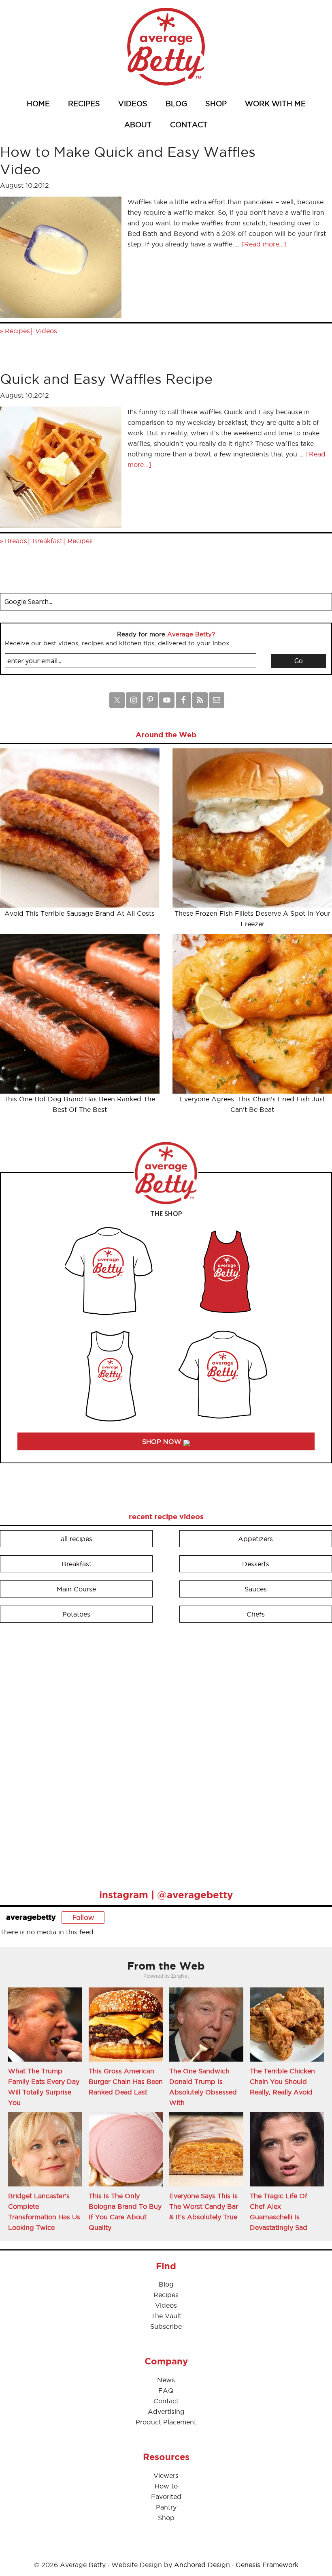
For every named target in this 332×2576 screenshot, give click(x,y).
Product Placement (166, 2422)
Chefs (256, 1614)
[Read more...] (264, 244)
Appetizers (255, 1539)
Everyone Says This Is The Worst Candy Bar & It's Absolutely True (204, 2206)
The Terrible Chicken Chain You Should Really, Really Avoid (282, 2081)
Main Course (76, 1589)
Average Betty (166, 47)
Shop (166, 2518)
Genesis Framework (267, 2565)
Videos (46, 331)
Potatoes (76, 1614)
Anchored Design (202, 2565)
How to (166, 2486)
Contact (166, 2401)
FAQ (166, 2390)
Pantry (166, 2507)
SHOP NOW (163, 1441)
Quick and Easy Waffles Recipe (106, 379)
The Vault (166, 2316)
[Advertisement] (61, 1752)
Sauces (256, 1589)
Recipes (17, 331)
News (166, 2380)
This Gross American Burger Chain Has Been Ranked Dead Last (126, 2081)
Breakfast (47, 541)
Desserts (256, 1564)
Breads (16, 541)
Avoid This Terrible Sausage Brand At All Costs (80, 913)
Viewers (166, 2475)
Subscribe (166, 2326)
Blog (166, 2284)
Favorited (166, 2497)
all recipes (77, 1539)
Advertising (166, 2411)
